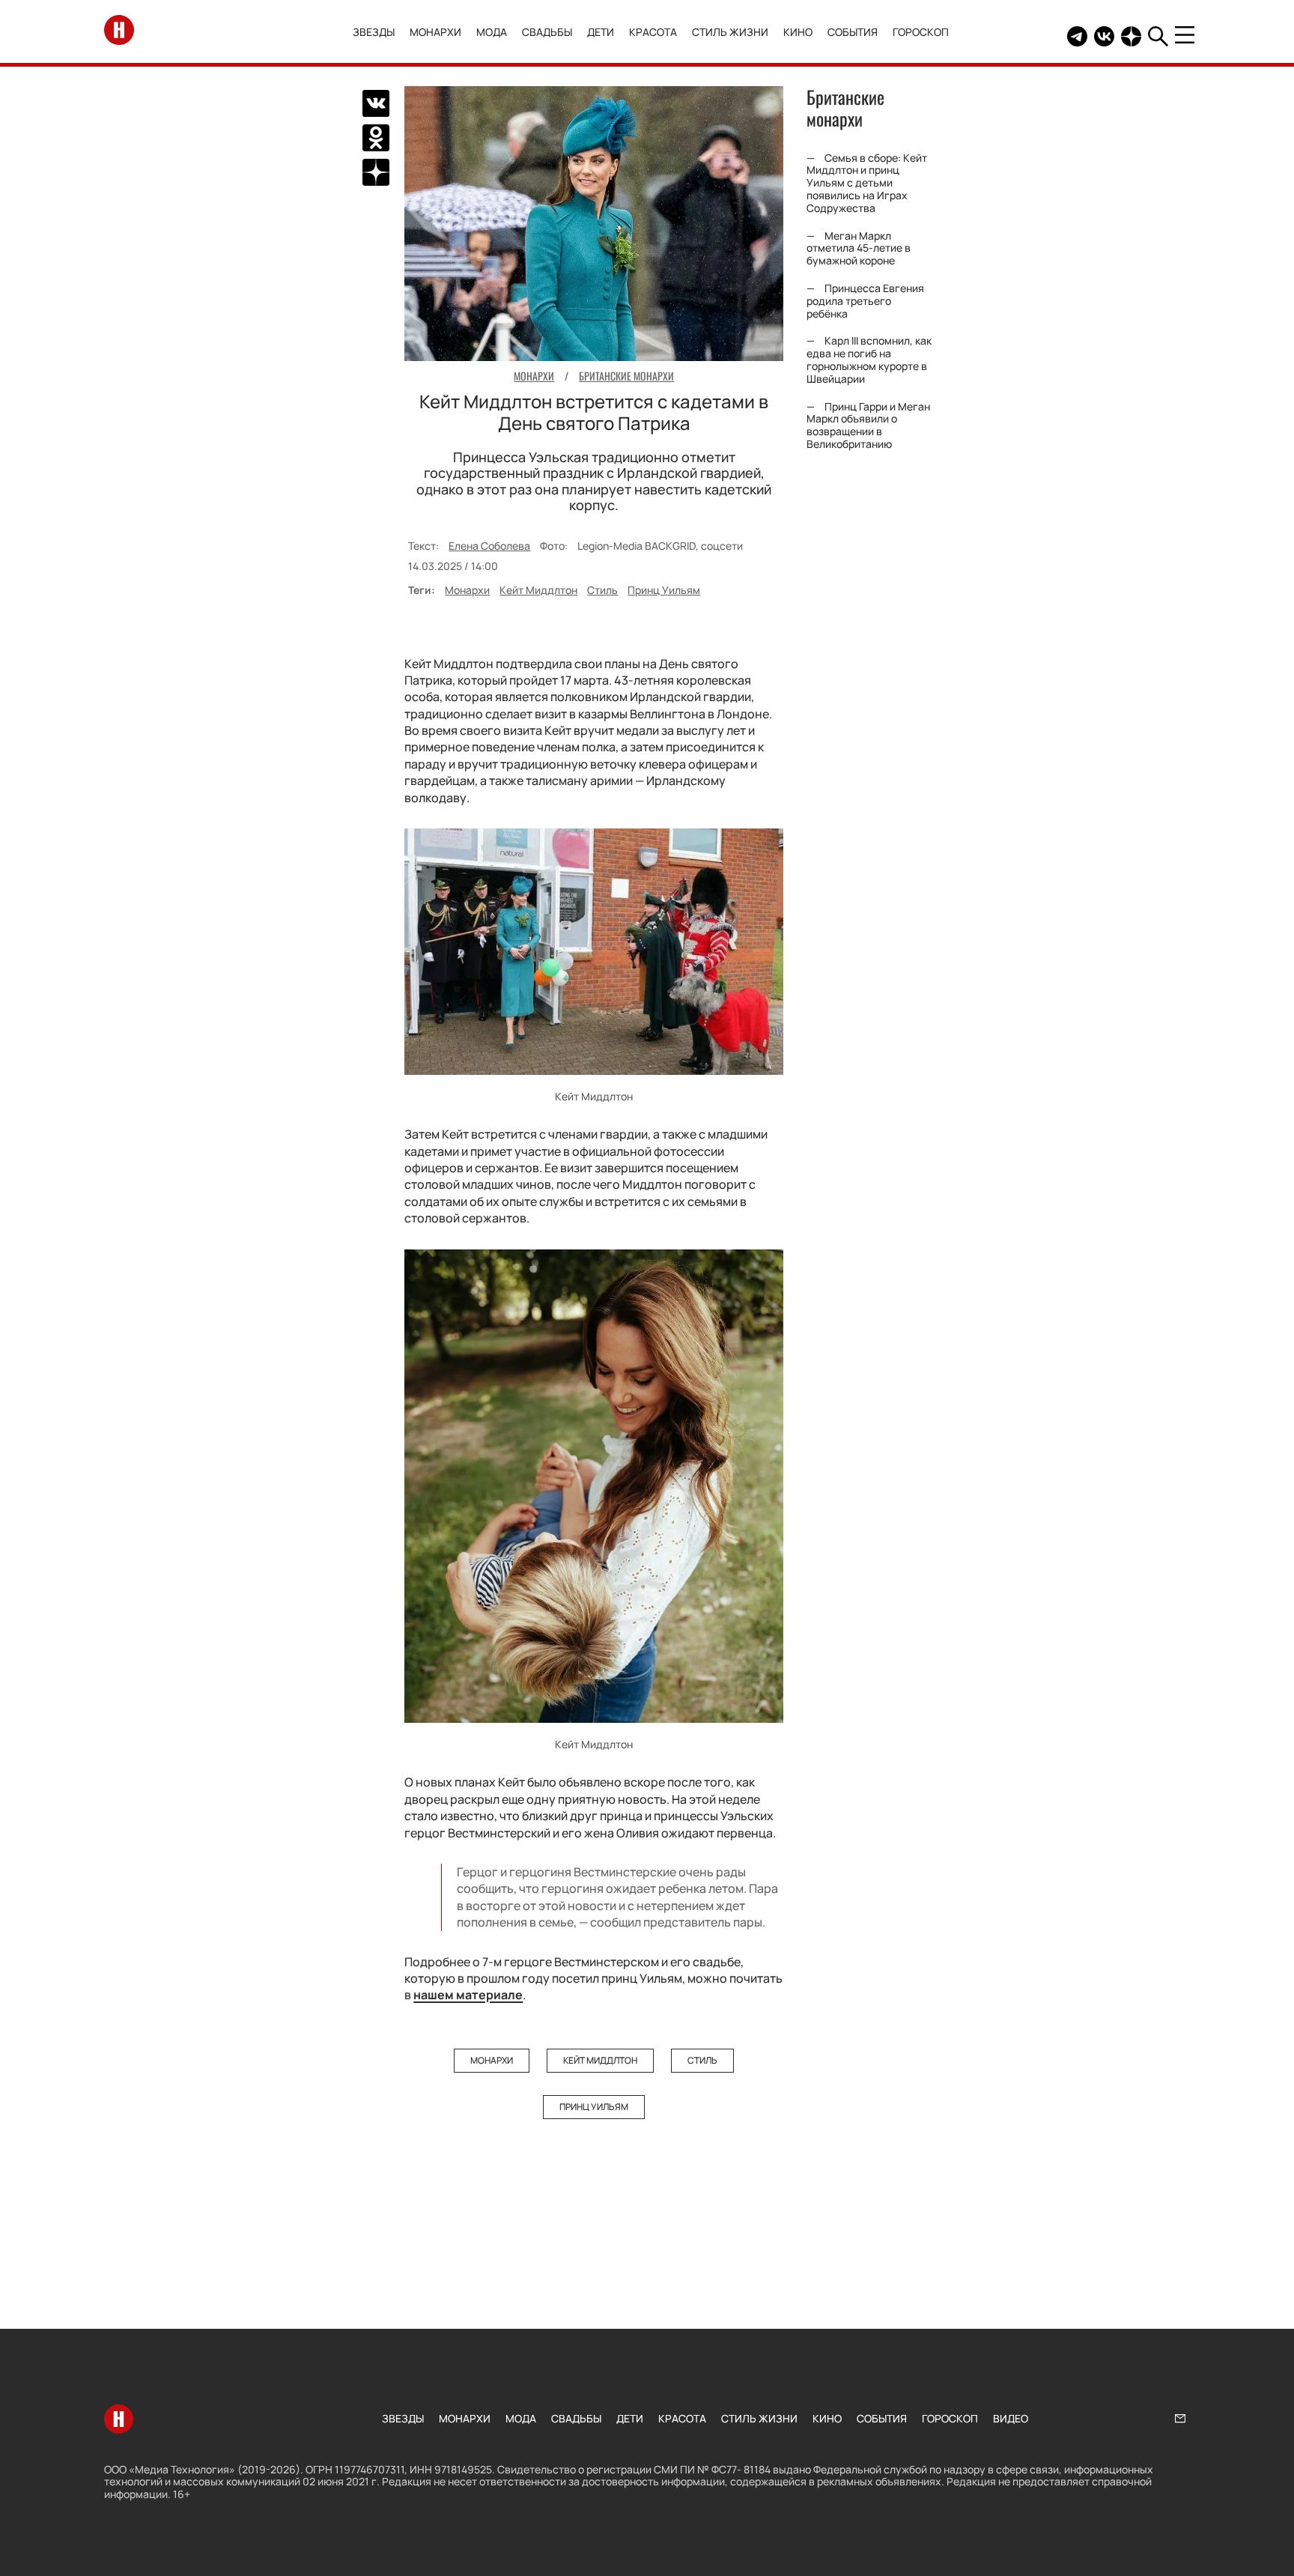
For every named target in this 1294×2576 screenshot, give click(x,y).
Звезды (374, 32)
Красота (653, 32)
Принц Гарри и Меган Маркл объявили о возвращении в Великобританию (868, 425)
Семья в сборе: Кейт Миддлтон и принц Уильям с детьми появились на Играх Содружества (867, 183)
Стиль (602, 590)
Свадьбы (547, 32)
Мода (492, 32)
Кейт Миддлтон (538, 590)
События (853, 32)
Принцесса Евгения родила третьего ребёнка (865, 301)
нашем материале (468, 1995)
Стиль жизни (730, 32)
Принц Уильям (664, 590)
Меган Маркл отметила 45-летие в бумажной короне (859, 248)
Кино (798, 32)
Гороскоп (921, 32)
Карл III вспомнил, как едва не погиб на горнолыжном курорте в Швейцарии (869, 359)
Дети (601, 32)
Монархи (435, 32)
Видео (1011, 2418)
